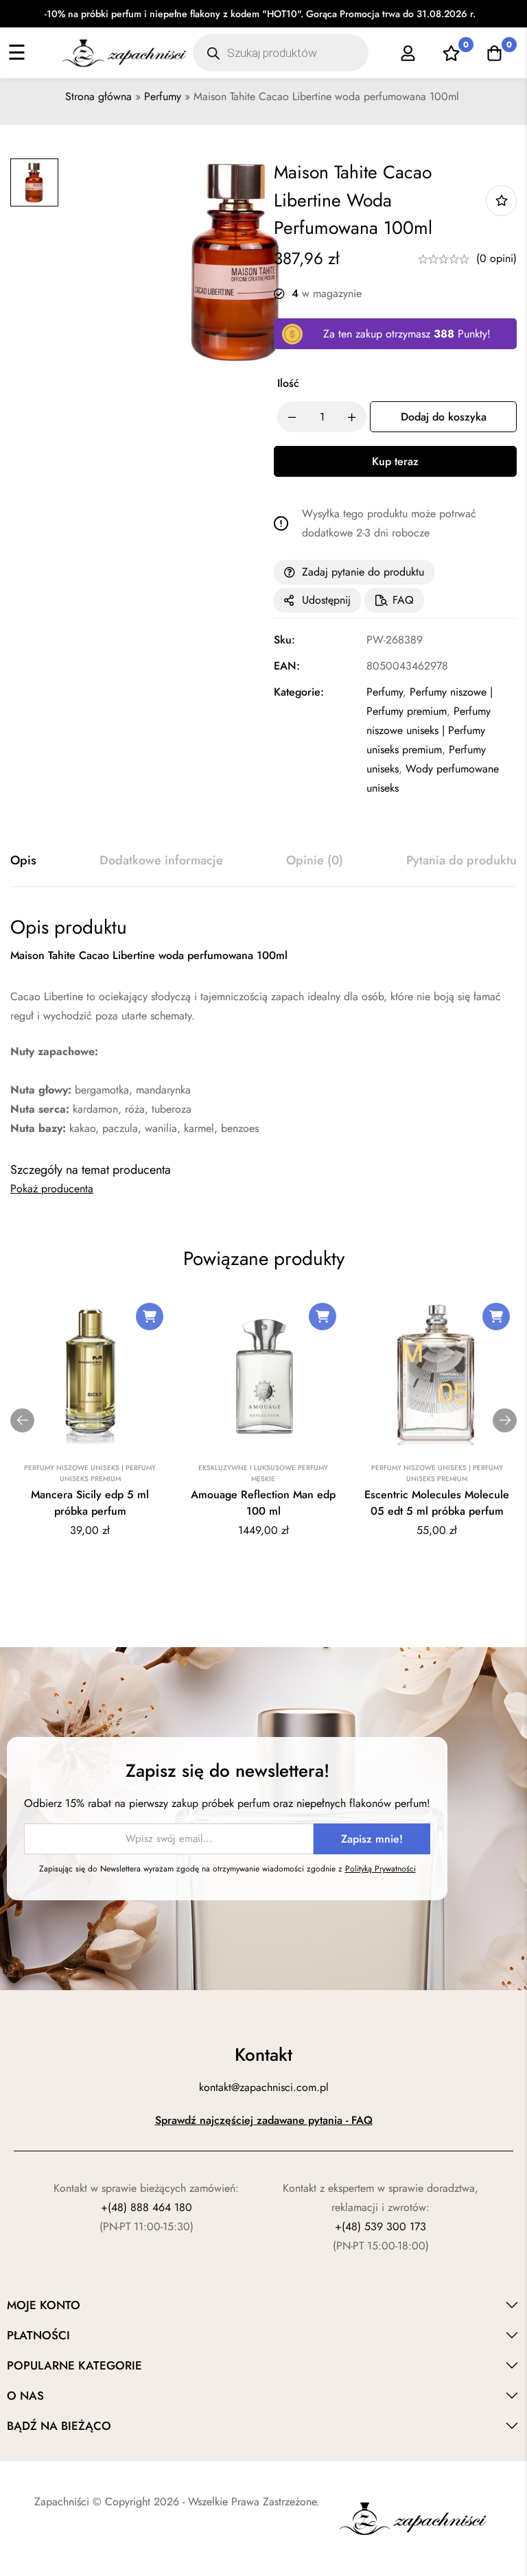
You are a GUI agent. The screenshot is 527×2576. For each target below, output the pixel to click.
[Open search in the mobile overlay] (280, 53)
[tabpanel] (263, 1027)
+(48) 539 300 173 (380, 2226)
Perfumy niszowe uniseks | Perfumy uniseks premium (429, 730)
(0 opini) (496, 258)
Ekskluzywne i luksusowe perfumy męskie (263, 1473)
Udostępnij (326, 600)
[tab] (23, 861)
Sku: (284, 640)
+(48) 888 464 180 (147, 2207)
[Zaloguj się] (408, 53)
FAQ (403, 600)
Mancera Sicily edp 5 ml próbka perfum (90, 1503)
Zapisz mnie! (372, 1839)
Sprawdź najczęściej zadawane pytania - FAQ (264, 2120)
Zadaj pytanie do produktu (363, 572)
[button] (150, 1316)
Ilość (288, 383)
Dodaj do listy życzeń (501, 201)
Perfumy (163, 96)
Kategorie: (299, 692)
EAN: (287, 666)
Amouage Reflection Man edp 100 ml (263, 1503)
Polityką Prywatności (380, 1869)
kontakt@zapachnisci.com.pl (264, 2087)
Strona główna (98, 96)
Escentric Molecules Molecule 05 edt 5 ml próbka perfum (437, 1503)
